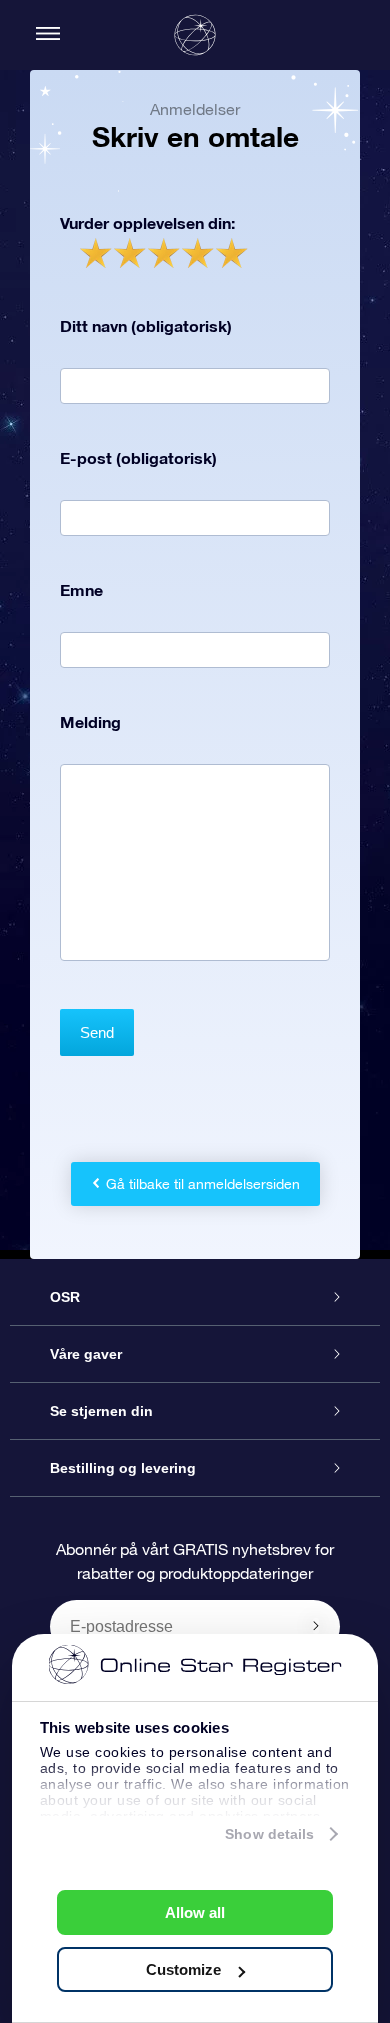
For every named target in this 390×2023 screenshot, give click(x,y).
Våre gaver (86, 1354)
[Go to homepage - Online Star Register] (195, 35)
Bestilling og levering (123, 1468)
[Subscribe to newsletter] (316, 1626)
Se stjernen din (101, 1411)
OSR (65, 1297)
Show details (269, 1834)
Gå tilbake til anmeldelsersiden (203, 1184)
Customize (183, 1969)
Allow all (195, 1912)
